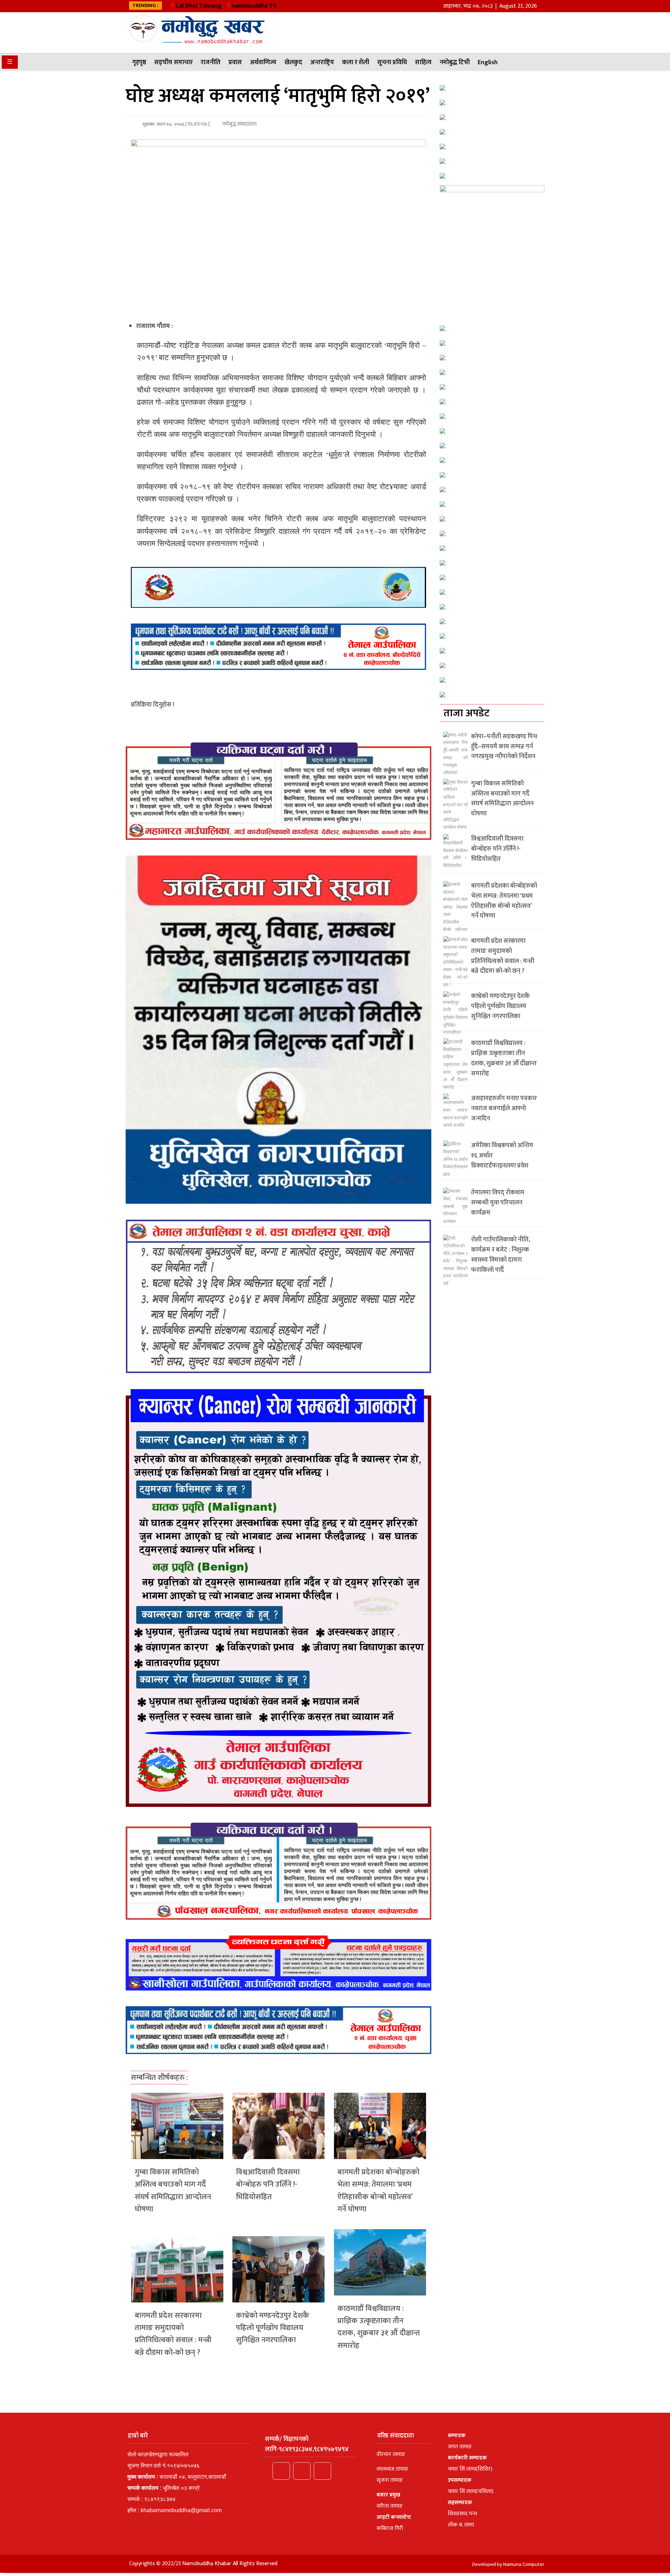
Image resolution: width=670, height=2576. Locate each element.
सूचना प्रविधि (392, 62)
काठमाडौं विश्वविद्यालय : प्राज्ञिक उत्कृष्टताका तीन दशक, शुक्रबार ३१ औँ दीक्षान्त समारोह (379, 2327)
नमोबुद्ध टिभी (455, 62)
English (488, 62)
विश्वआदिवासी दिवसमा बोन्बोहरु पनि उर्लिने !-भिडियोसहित (268, 2184)
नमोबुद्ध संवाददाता (239, 124)
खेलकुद (293, 62)
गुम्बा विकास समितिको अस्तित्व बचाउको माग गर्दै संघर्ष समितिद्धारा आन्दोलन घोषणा (173, 2191)
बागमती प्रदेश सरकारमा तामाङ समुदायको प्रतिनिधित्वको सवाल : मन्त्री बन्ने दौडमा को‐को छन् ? (173, 2334)
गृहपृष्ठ (139, 62)
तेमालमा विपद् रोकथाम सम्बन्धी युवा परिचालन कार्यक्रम (498, 1203)
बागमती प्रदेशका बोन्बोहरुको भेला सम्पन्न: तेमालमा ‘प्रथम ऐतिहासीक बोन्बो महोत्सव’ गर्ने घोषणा (378, 2191)
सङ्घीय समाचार (173, 62)
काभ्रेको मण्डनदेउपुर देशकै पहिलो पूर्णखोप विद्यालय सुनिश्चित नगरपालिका (273, 2328)
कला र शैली (356, 62)
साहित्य (423, 62)
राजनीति (211, 62)
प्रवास (235, 62)
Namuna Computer (524, 2564)
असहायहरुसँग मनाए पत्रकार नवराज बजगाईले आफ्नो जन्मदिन (504, 1108)
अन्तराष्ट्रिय (322, 62)
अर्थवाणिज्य (263, 62)
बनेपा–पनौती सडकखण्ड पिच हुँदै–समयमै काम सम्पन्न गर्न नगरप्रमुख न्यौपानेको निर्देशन (504, 747)
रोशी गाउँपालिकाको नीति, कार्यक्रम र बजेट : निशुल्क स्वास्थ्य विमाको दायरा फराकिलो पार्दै (501, 1255)
